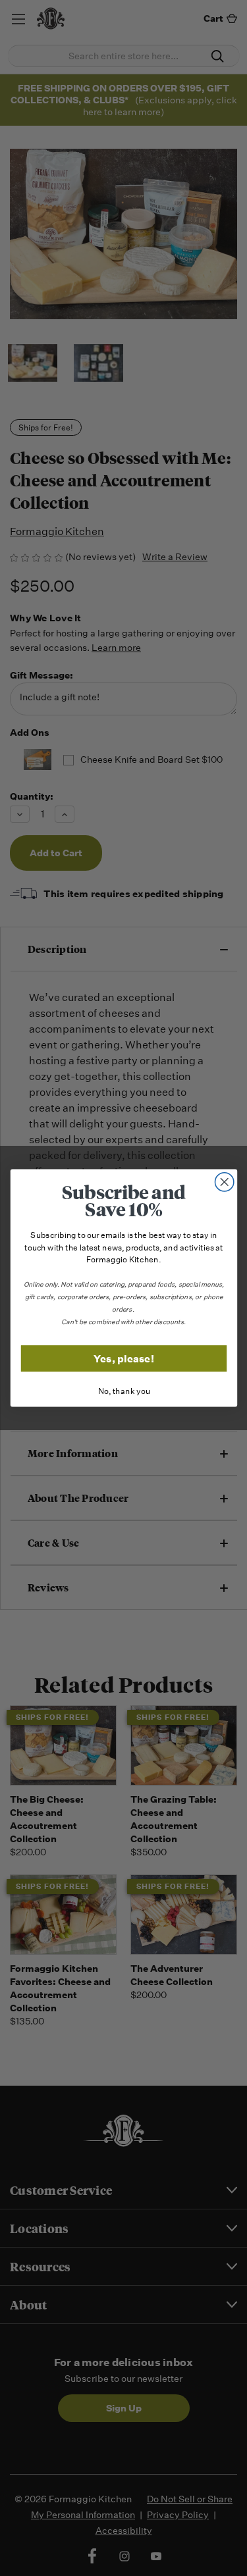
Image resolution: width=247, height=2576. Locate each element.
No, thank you (123, 1392)
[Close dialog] (224, 1182)
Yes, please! (124, 1358)
